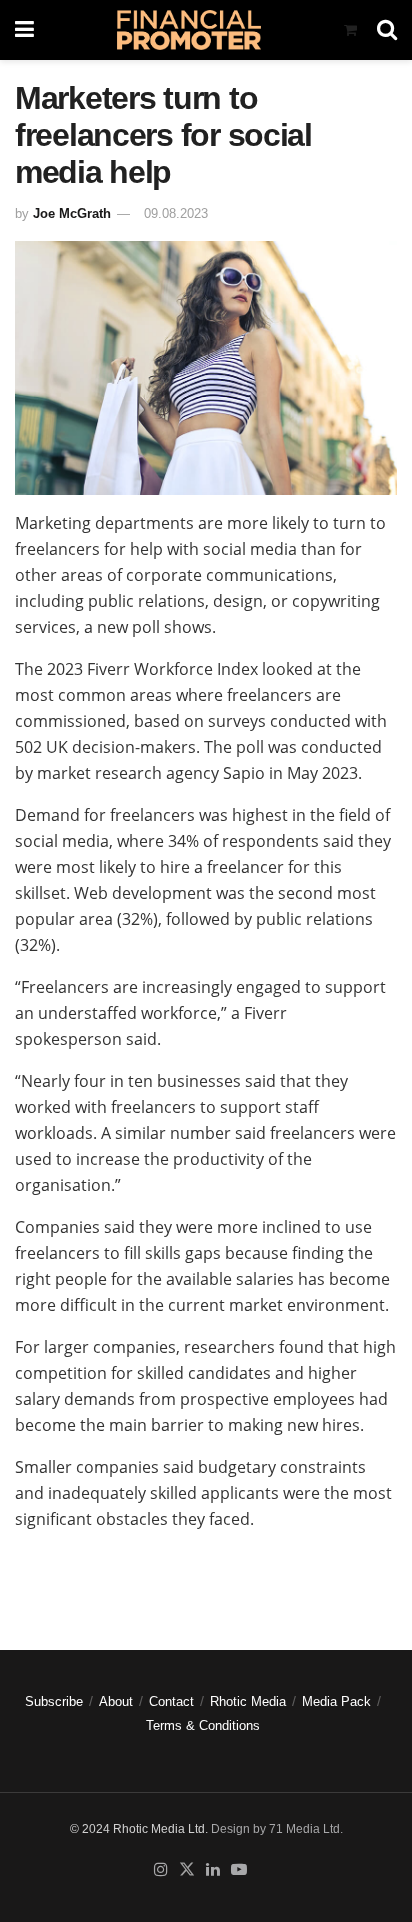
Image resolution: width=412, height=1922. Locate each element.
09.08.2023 (176, 213)
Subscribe (54, 1701)
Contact (171, 1701)
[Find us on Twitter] (187, 1870)
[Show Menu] (24, 30)
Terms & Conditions (203, 1725)
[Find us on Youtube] (239, 1870)
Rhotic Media (248, 1701)
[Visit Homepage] (188, 30)
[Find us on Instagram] (161, 1870)
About (116, 1701)
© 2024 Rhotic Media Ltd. (139, 1829)
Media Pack (336, 1701)
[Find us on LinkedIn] (213, 1870)
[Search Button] (387, 30)
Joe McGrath (72, 213)
